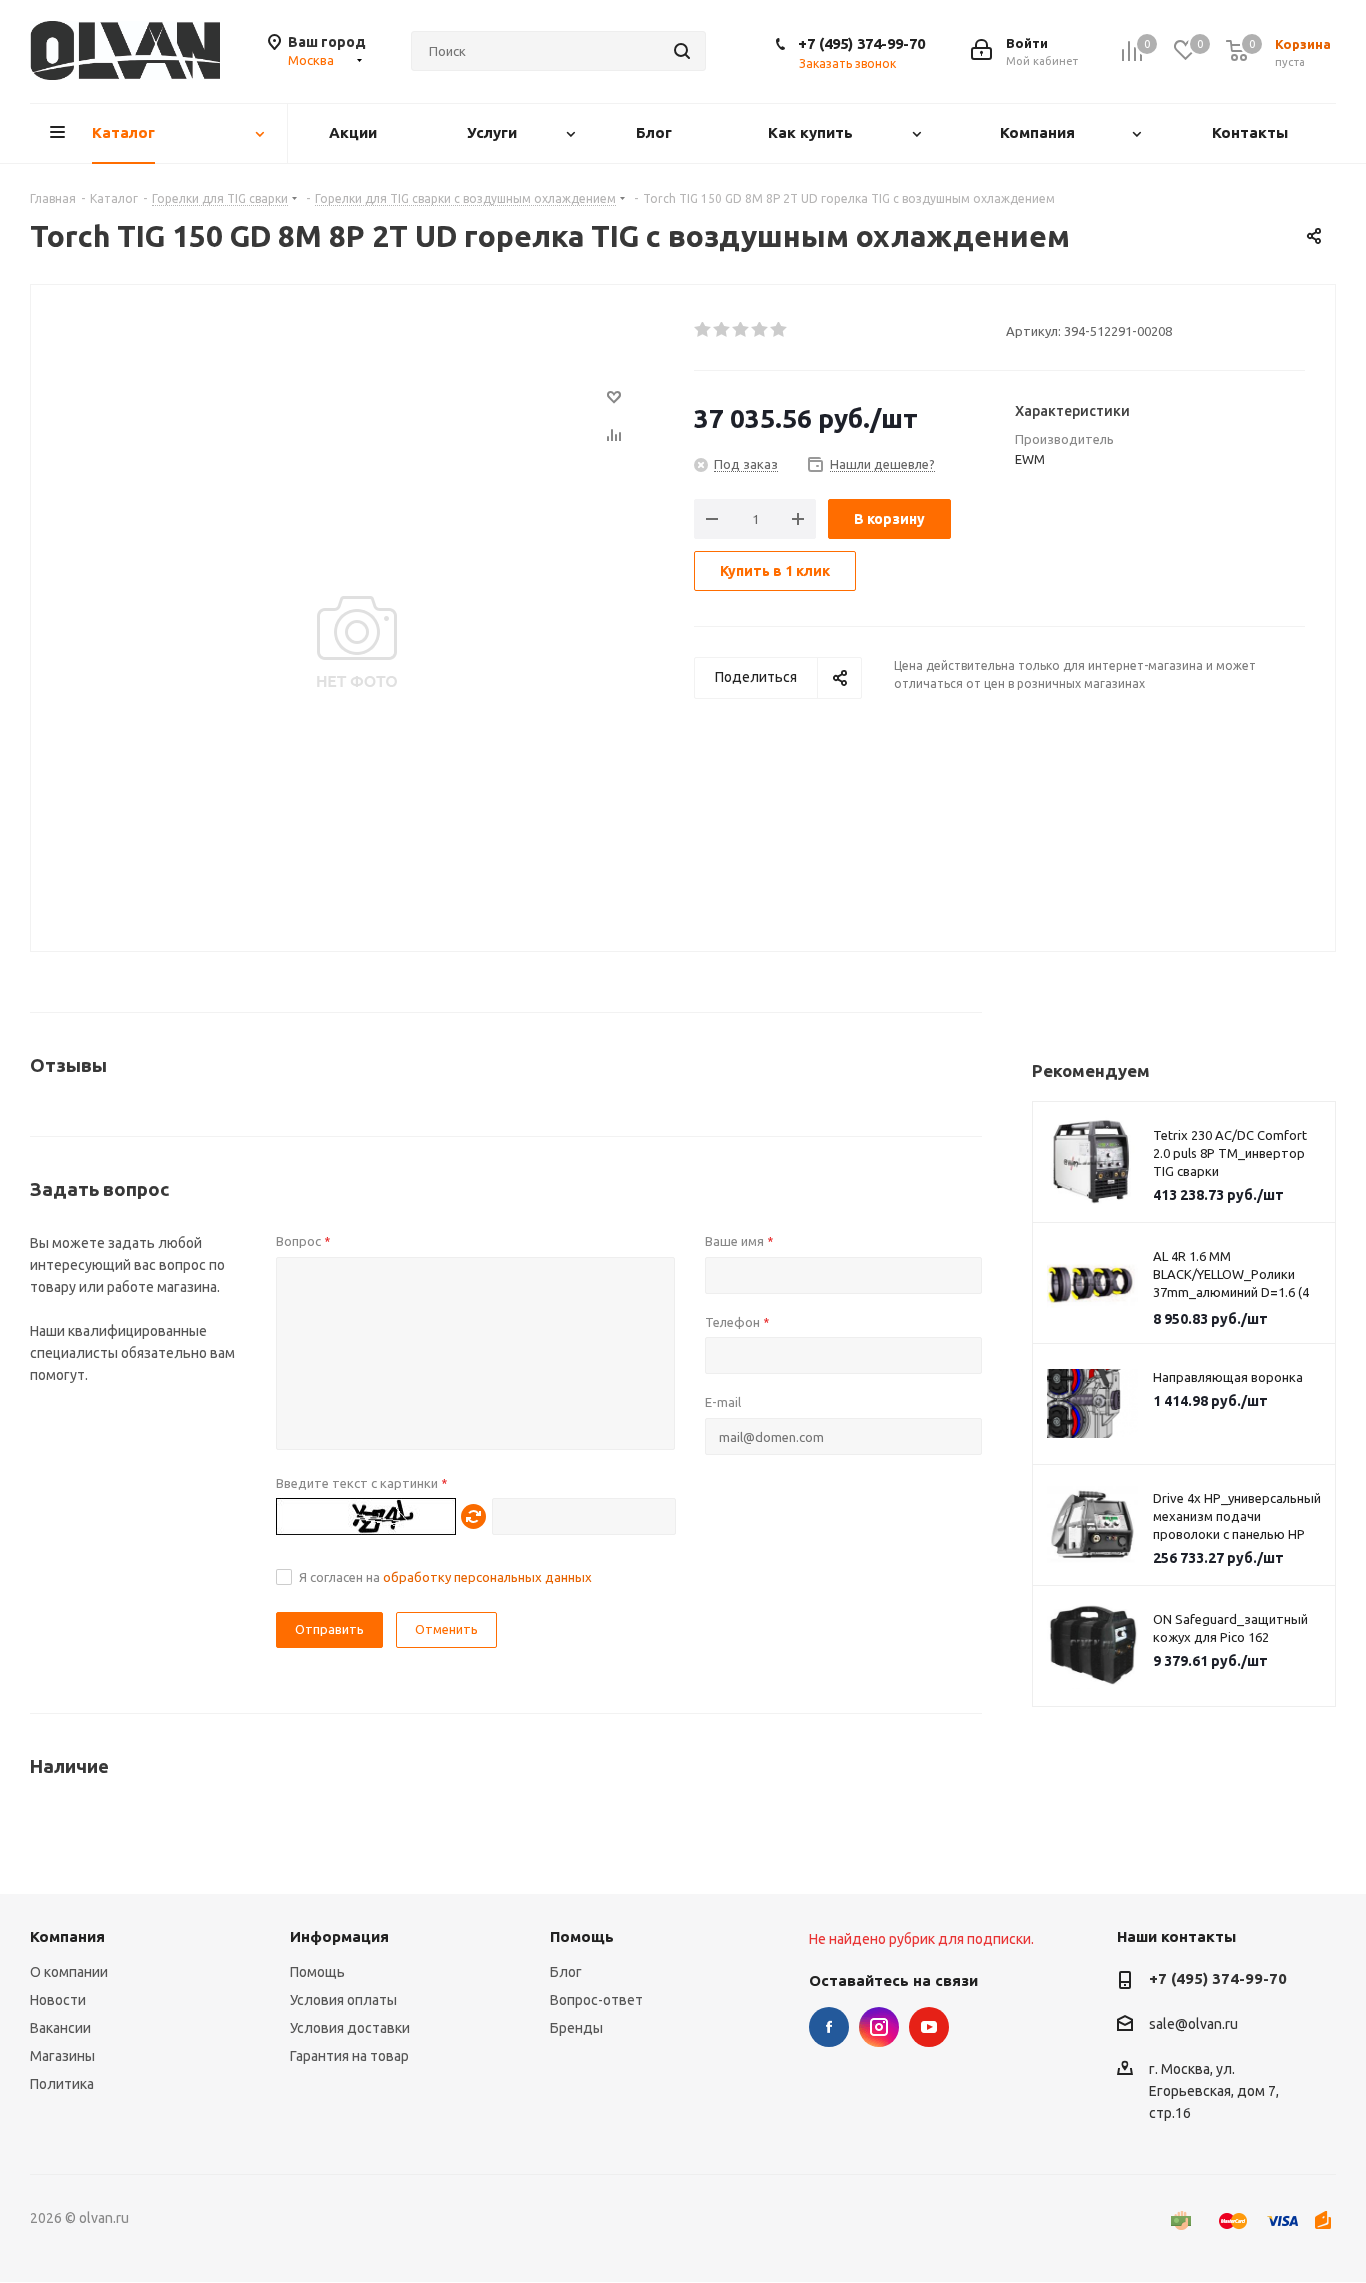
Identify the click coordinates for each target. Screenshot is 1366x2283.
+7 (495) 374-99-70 (861, 43)
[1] (703, 330)
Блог (566, 1972)
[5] (779, 330)
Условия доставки (350, 2028)
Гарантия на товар (349, 2056)
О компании (69, 1972)
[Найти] (682, 51)
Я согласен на (445, 1577)
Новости (58, 2000)
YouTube (929, 2027)
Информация (339, 1936)
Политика (62, 2084)
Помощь (317, 1972)
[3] (741, 330)
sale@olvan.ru (1193, 2025)
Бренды (576, 2028)
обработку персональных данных (487, 1577)
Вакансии (60, 2028)
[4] (760, 330)
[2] (722, 330)
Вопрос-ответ (596, 2000)
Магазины (62, 2056)
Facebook (829, 2027)
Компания (67, 1936)
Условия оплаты (343, 2000)
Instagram (879, 2027)
